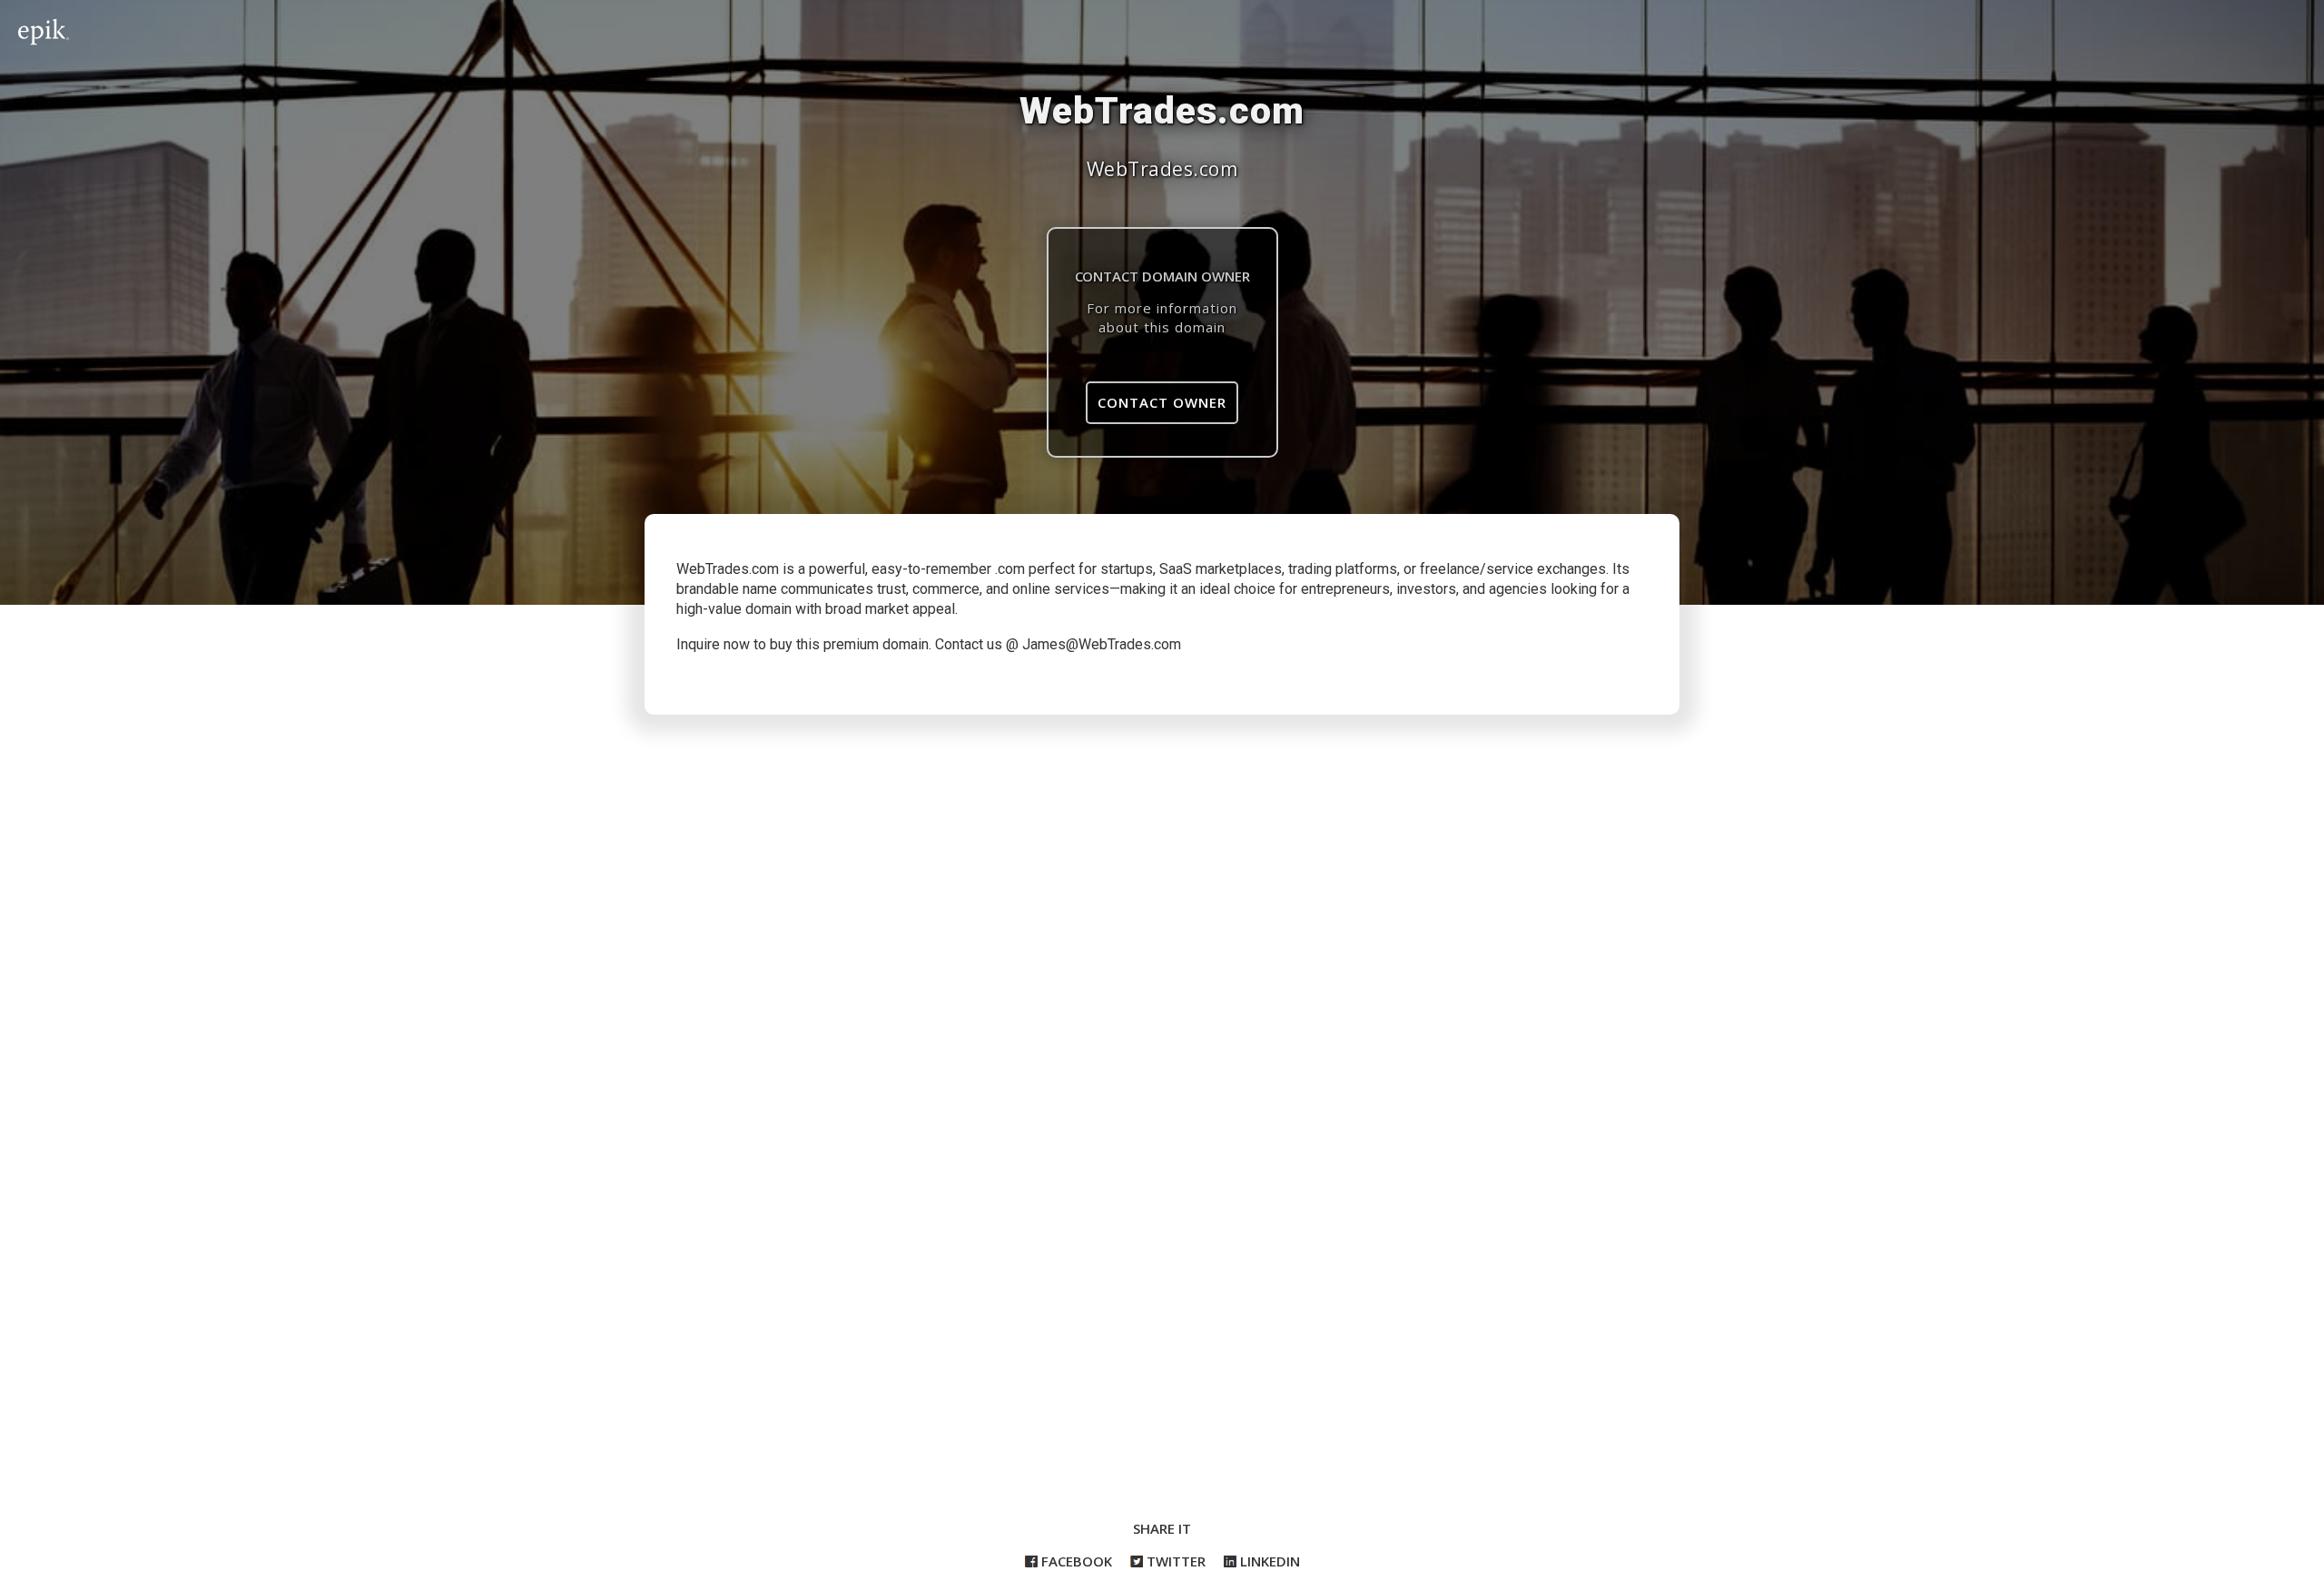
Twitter (1174, 1561)
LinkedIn (1268, 1561)
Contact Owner (1162, 402)
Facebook (1075, 1561)
